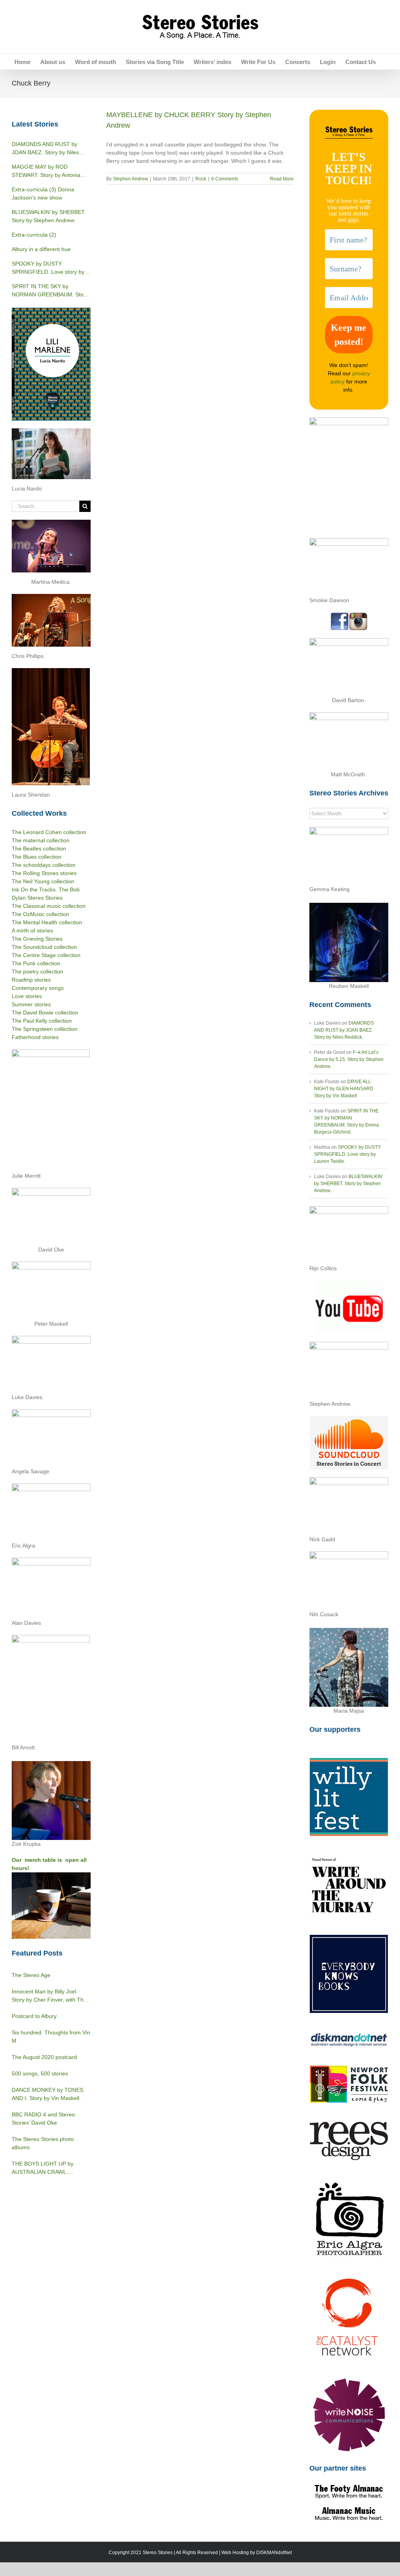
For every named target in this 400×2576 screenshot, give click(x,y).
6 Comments (225, 179)
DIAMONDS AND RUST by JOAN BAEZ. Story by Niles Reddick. (344, 1030)
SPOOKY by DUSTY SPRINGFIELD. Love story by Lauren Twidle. (347, 1154)
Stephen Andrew (130, 179)
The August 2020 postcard (44, 2057)
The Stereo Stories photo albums (43, 2143)
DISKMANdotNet (274, 2553)
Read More (282, 179)
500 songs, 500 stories (40, 2073)
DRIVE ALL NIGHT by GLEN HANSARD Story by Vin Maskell (344, 1089)
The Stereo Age (31, 1975)
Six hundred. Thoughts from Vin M (51, 2037)
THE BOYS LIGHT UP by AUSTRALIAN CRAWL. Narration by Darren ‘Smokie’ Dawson (47, 2168)
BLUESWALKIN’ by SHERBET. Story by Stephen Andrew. (349, 1184)
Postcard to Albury (34, 2016)
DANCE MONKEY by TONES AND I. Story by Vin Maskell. (47, 2094)
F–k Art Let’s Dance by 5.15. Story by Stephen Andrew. (349, 1059)
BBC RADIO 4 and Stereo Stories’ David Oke (43, 2119)
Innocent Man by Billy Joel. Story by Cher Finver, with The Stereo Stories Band (49, 1996)
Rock (201, 179)
